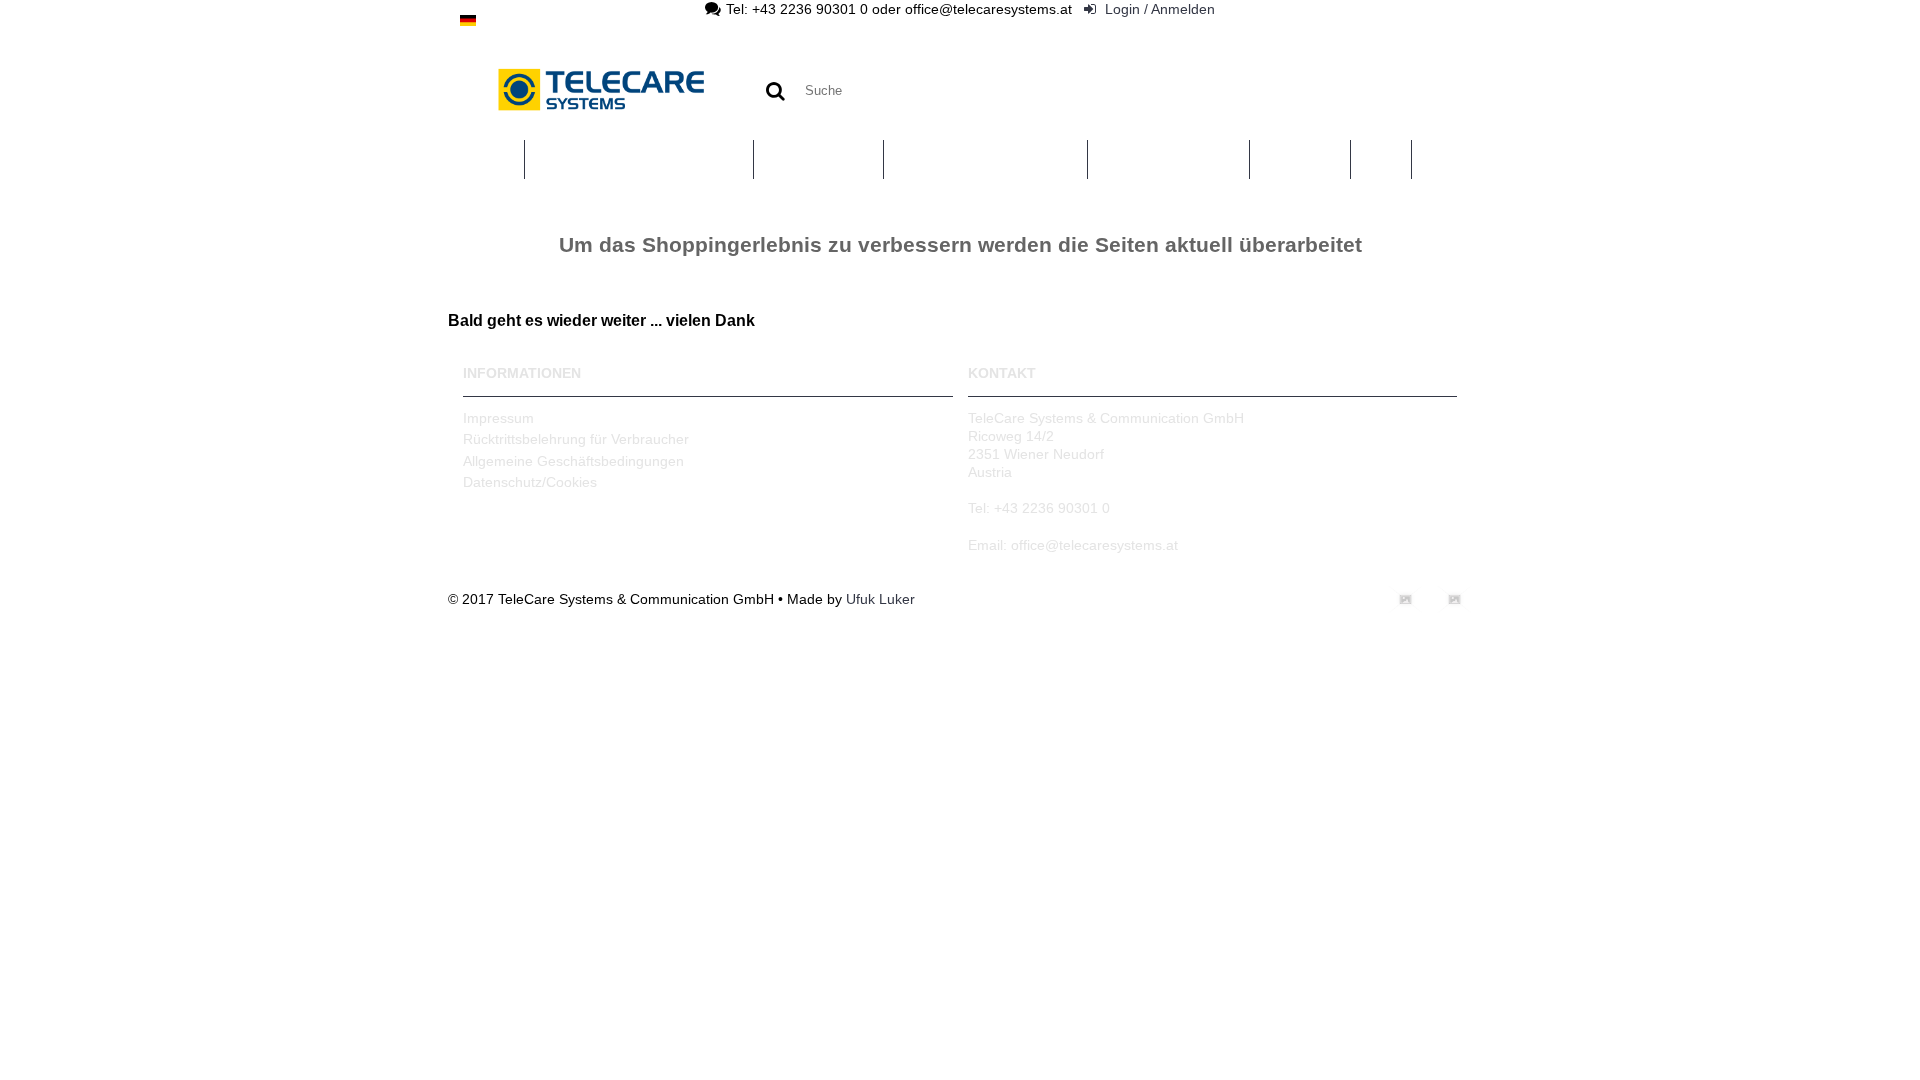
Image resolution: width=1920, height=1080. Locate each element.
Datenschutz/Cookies (530, 482)
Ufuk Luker (880, 599)
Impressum (498, 418)
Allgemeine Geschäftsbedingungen (573, 461)
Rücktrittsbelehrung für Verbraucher (576, 439)
